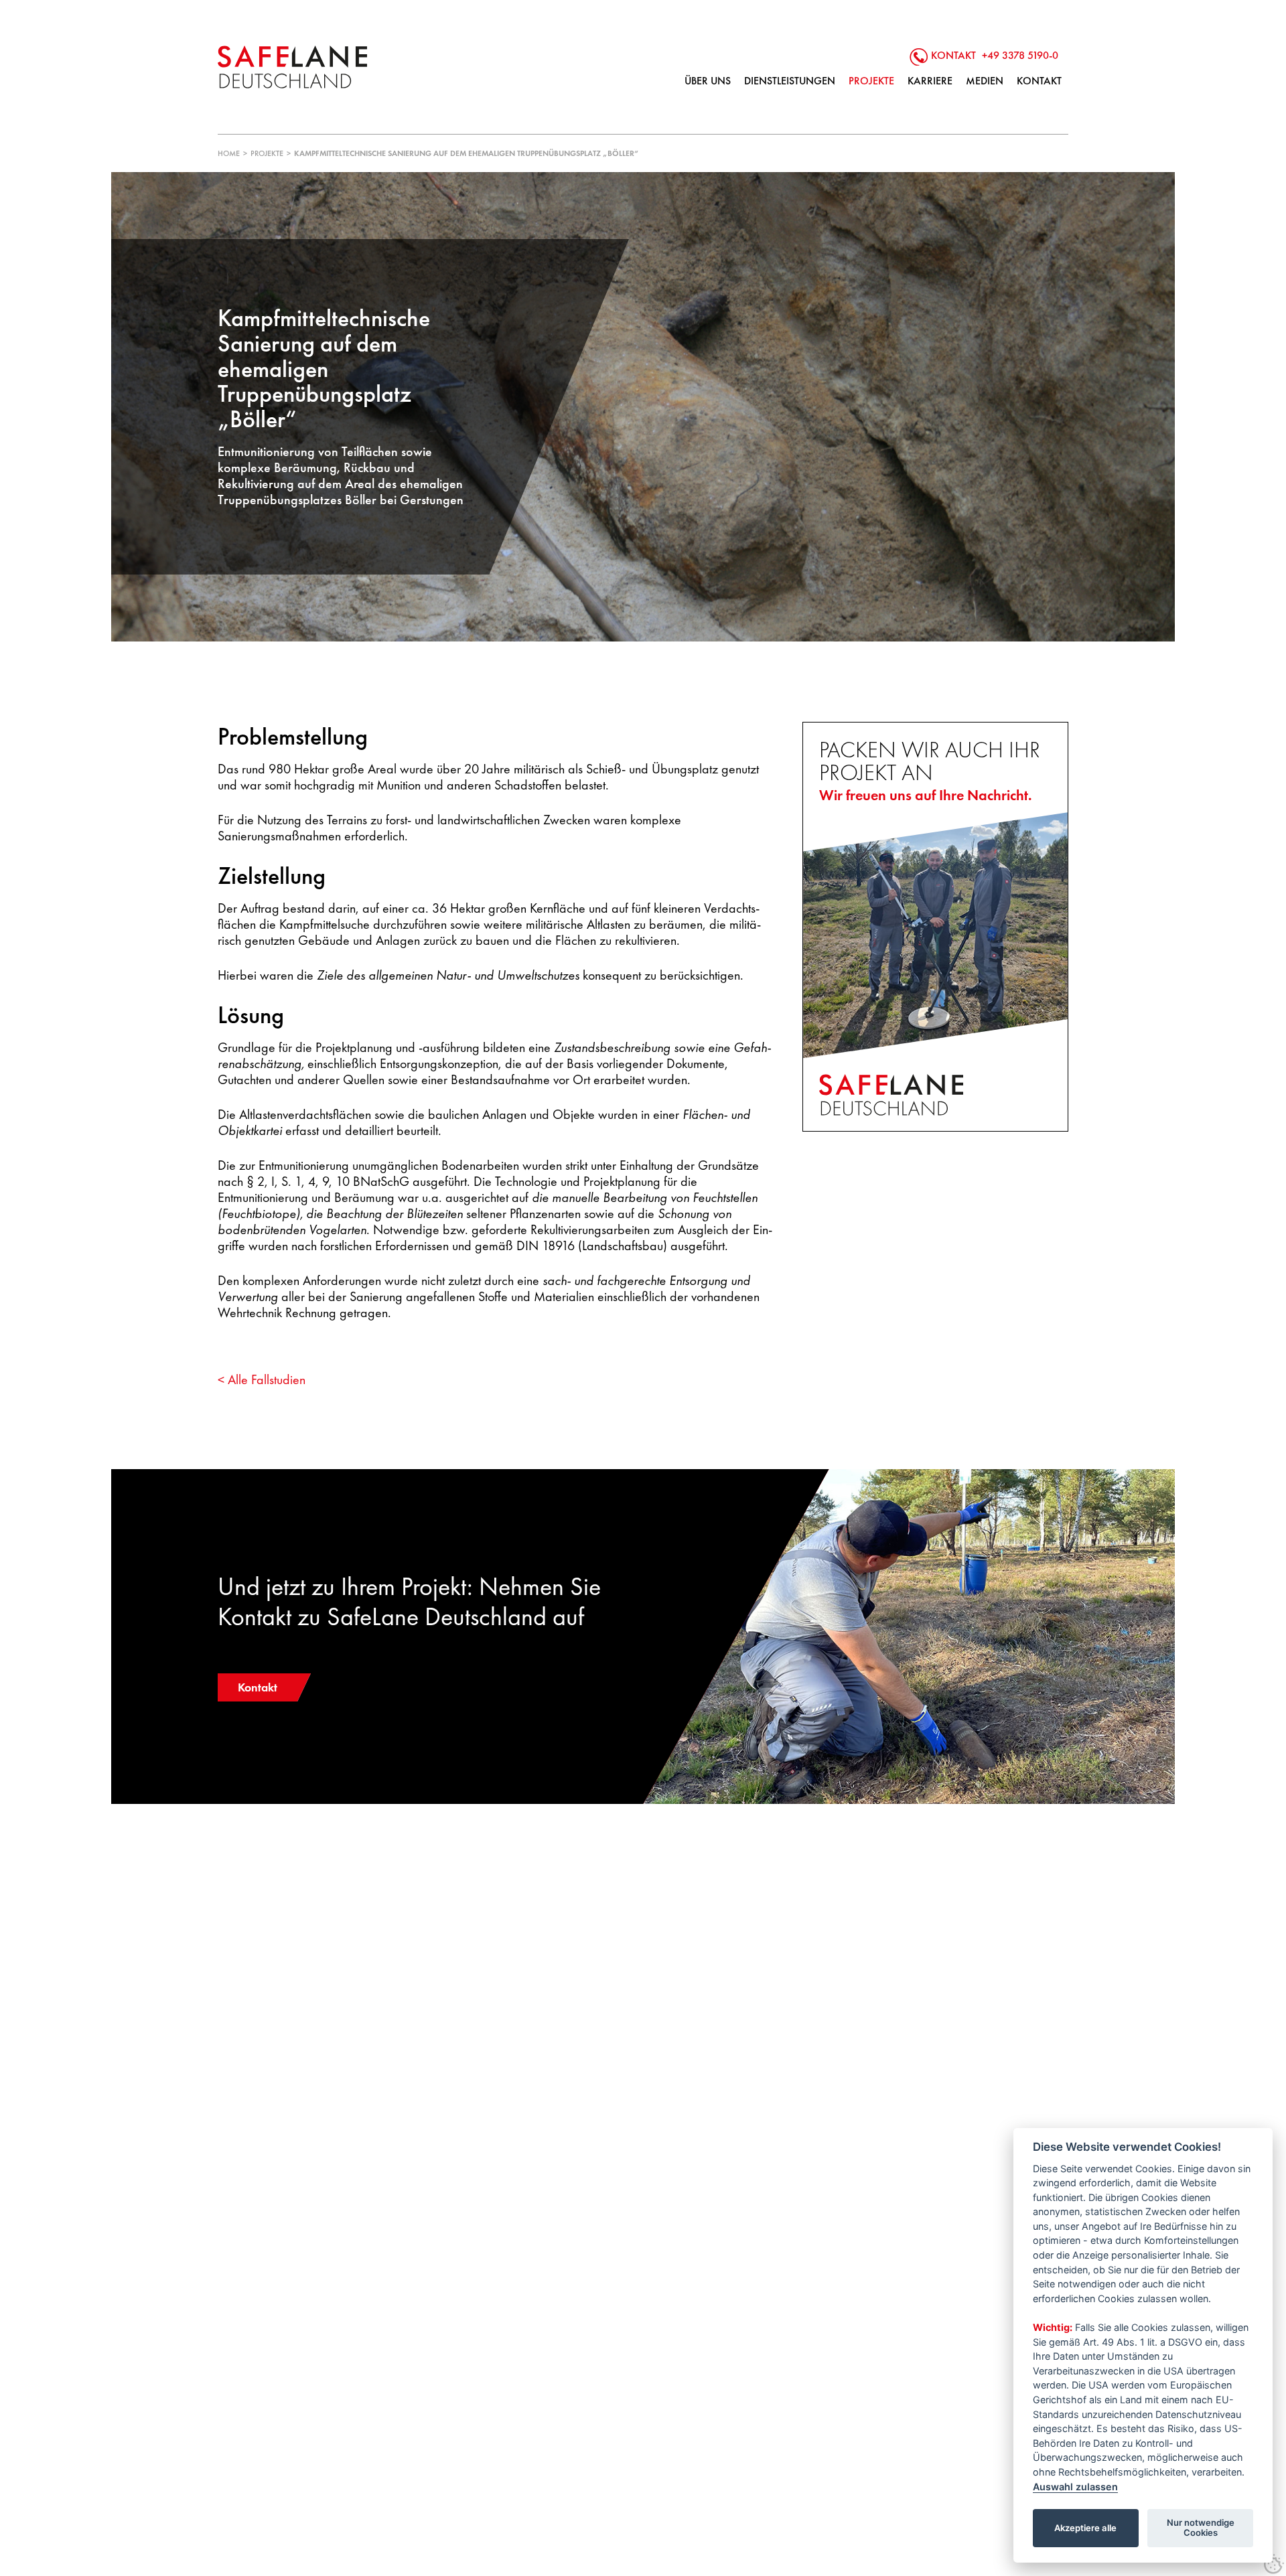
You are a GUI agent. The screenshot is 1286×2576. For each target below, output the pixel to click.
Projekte (267, 153)
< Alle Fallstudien (262, 1379)
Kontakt (258, 1687)
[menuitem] (708, 81)
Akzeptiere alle (1085, 2528)
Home (229, 153)
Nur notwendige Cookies (1201, 2528)
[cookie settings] (1274, 2564)
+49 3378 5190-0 (1020, 55)
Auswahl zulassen (1075, 2487)
